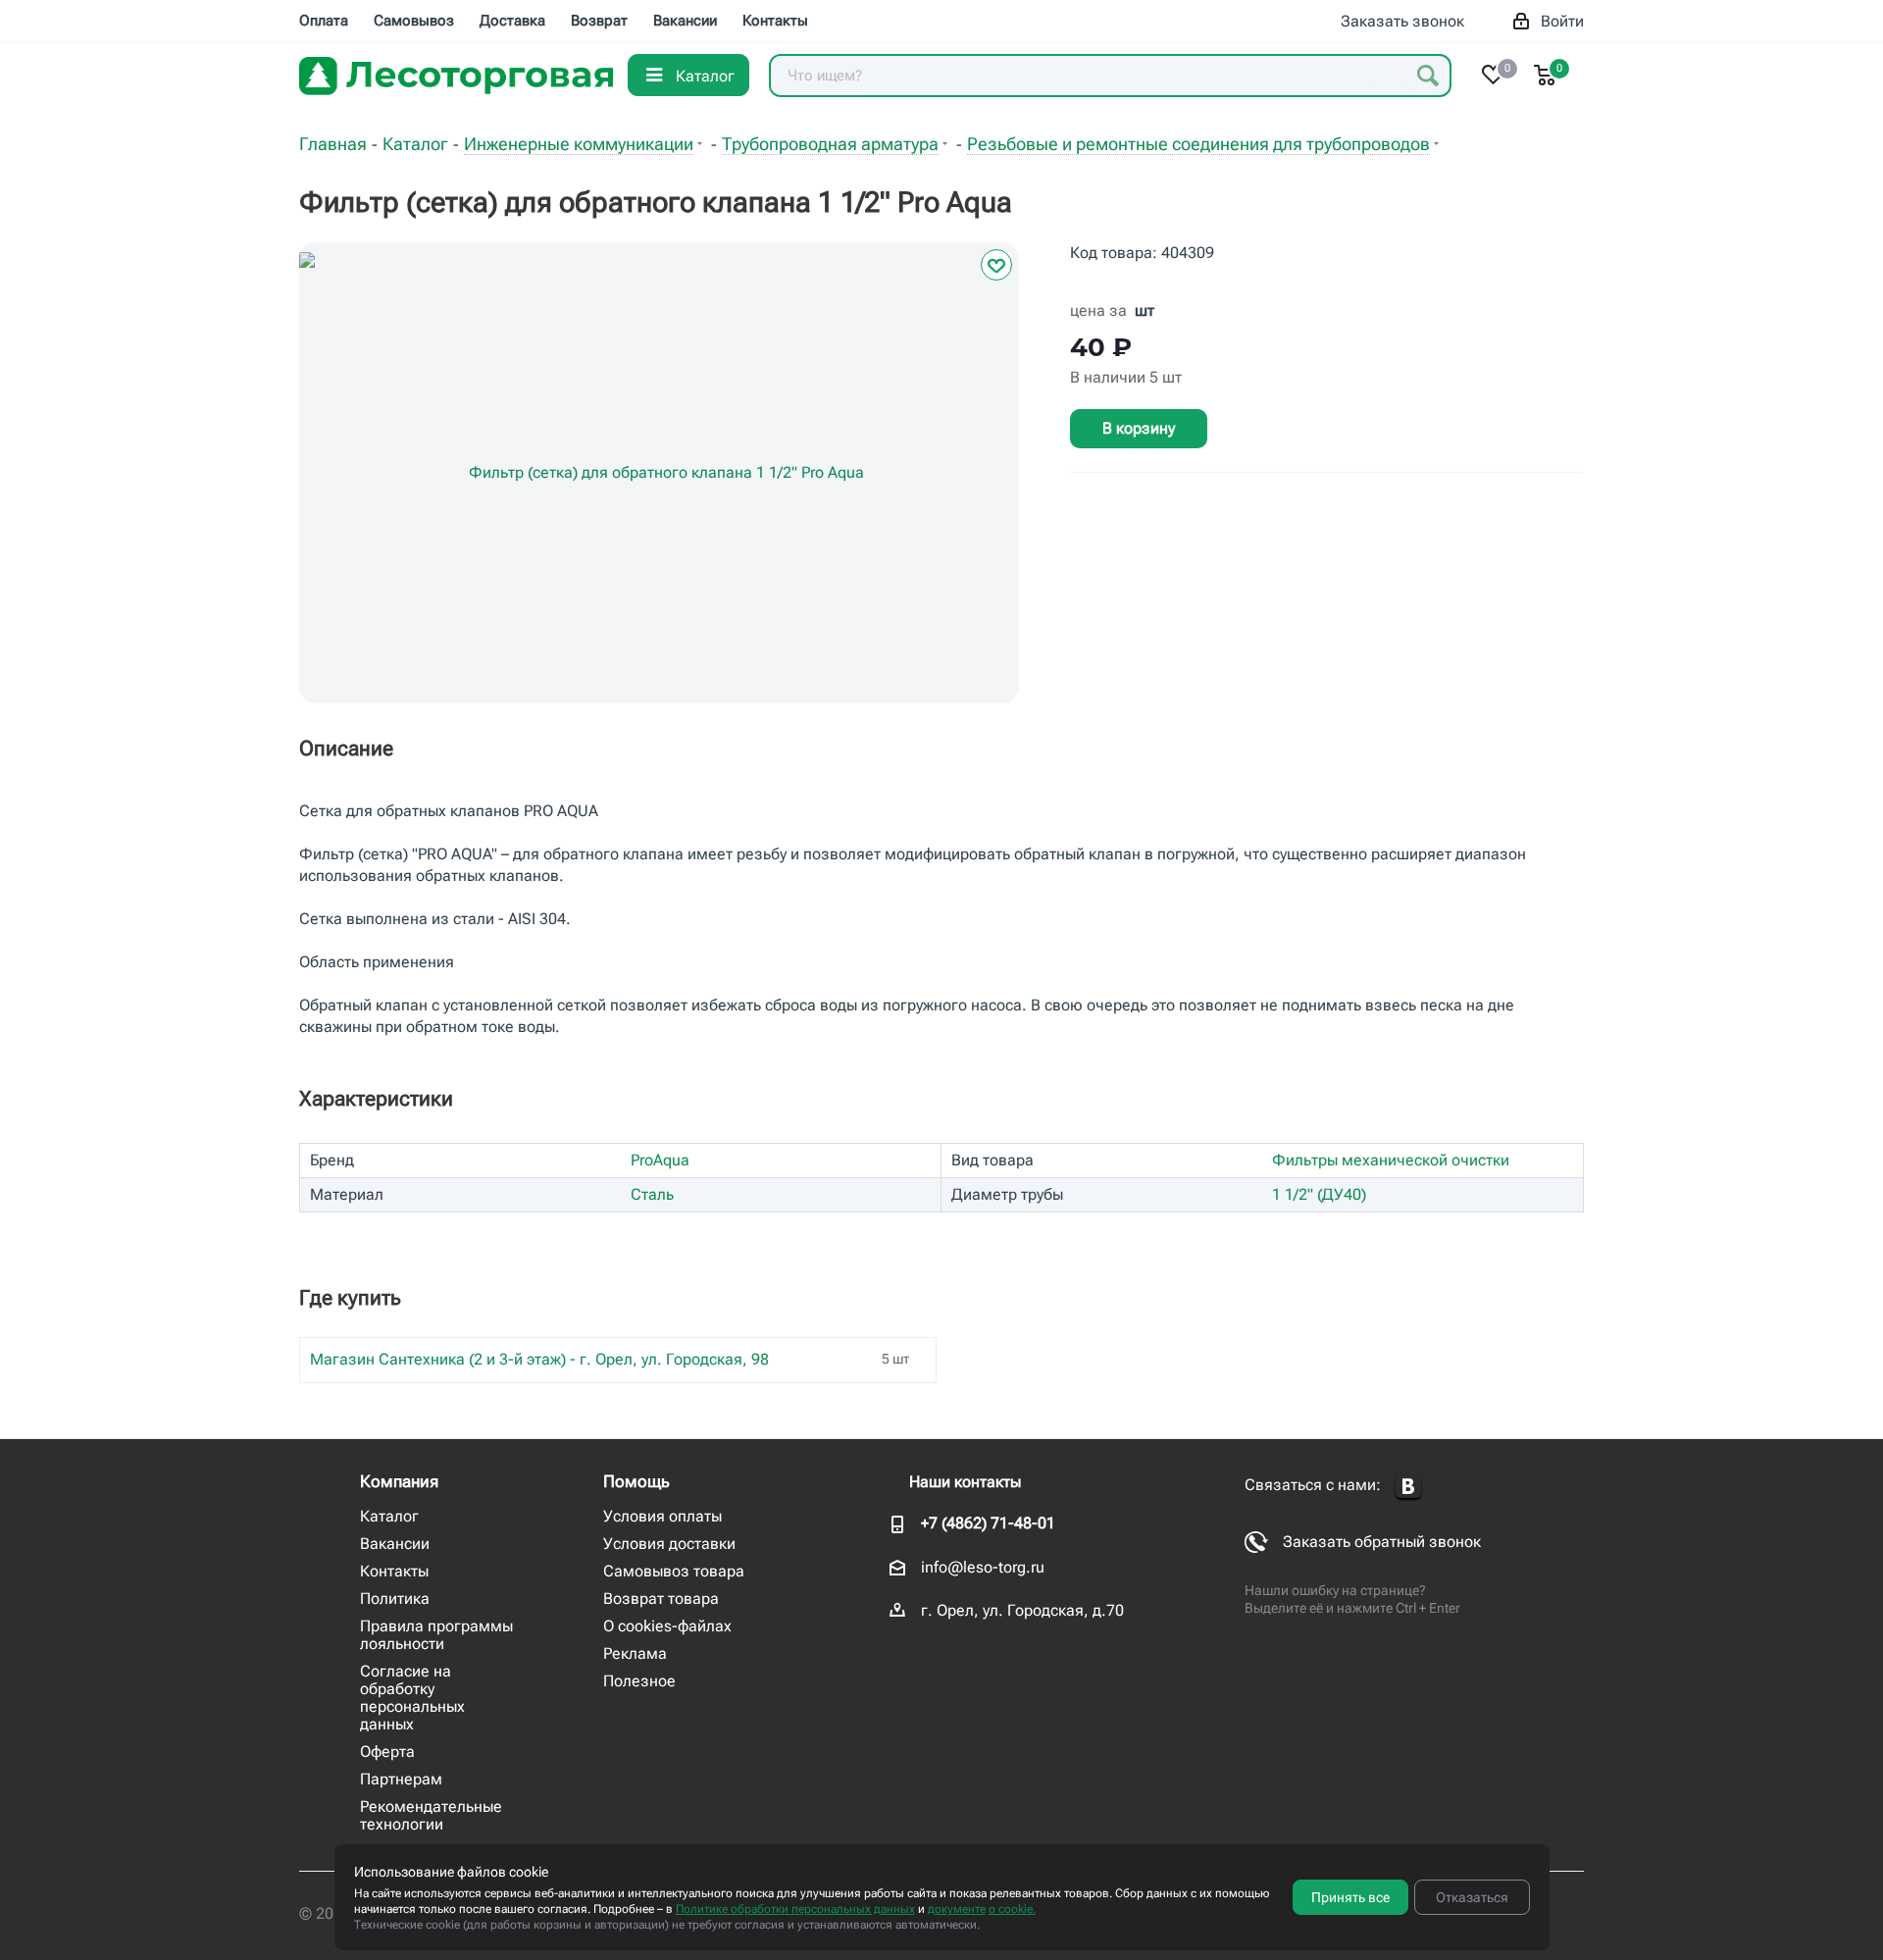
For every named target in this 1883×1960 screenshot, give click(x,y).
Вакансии (395, 1544)
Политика (395, 1599)
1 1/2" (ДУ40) (1319, 1194)
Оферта (387, 1752)
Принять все (1350, 1897)
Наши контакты (965, 1482)
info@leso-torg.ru (983, 1567)
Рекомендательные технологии (431, 1815)
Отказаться (1472, 1897)
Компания (399, 1481)
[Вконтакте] (1408, 1487)
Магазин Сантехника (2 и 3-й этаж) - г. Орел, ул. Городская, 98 (539, 1359)
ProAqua (660, 1160)
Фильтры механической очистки (1391, 1160)
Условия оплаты (662, 1516)
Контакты (394, 1571)
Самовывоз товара (674, 1571)
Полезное (639, 1681)
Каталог (389, 1516)
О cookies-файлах (667, 1626)
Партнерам (401, 1779)
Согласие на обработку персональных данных (412, 1698)
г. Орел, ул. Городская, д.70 (1022, 1610)
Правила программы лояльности (436, 1635)
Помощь (636, 1481)
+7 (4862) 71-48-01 (988, 1523)
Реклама (635, 1653)
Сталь (652, 1194)
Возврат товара (661, 1599)
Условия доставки (669, 1544)
